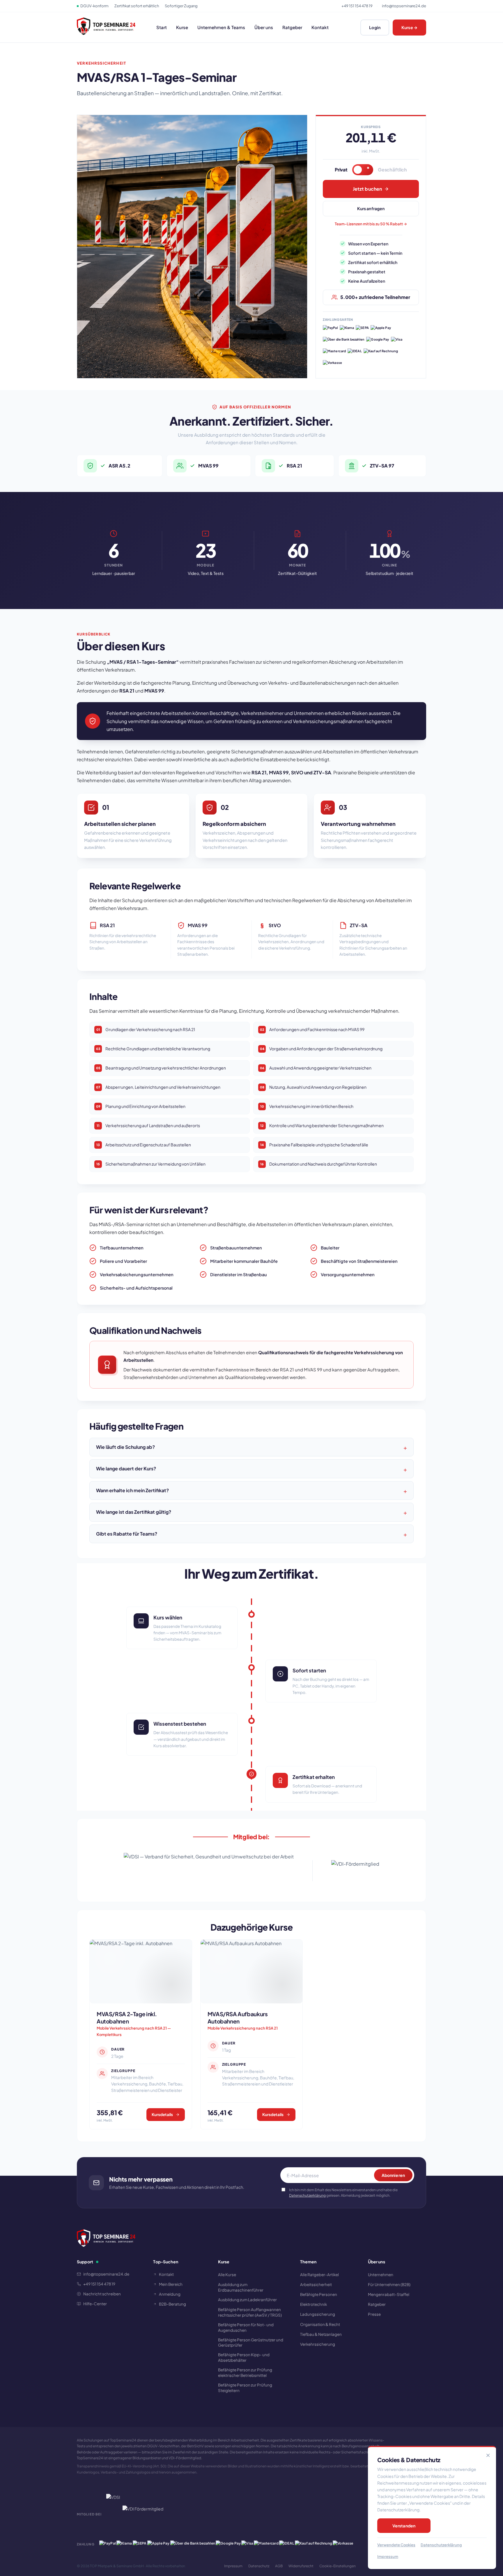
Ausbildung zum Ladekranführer (247, 2300)
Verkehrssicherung (318, 2344)
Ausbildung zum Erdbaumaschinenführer (241, 2287)
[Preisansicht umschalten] (363, 170)
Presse (374, 2314)
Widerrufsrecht (301, 2566)
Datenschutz (259, 2566)
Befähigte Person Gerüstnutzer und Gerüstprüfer (251, 2343)
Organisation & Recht (320, 2324)
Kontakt (320, 27)
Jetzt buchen (367, 189)
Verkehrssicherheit (101, 63)
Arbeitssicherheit (316, 2284)
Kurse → (409, 27)
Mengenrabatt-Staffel (389, 2294)
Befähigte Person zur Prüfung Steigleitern (245, 2388)
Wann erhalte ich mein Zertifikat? (132, 1490)
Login (375, 27)
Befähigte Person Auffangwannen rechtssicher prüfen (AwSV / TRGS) (250, 2312)
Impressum (233, 2566)
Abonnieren (393, 2175)
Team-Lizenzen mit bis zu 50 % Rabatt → (371, 224)
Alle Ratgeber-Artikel (319, 2275)
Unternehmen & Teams (221, 27)
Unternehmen (381, 2275)
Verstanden (404, 2526)
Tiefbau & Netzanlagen (321, 2334)
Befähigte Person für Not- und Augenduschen (246, 2327)
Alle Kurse (227, 2275)
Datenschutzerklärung (307, 2195)
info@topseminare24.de (404, 6)
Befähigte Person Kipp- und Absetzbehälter (244, 2357)
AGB (279, 2566)
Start (162, 27)
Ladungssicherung (318, 2314)
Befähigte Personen (319, 2294)
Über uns (264, 27)
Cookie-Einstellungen (338, 2566)
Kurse (182, 27)
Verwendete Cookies (396, 2545)
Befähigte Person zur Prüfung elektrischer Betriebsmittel (245, 2373)
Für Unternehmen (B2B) (389, 2284)
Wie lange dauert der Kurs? (126, 1468)
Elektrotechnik (314, 2304)
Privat (341, 170)
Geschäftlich (392, 170)
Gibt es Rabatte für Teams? (127, 1534)
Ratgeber (292, 27)
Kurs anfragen (371, 208)
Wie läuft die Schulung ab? (125, 1447)
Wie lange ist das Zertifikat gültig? (134, 1512)
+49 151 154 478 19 (357, 6)
